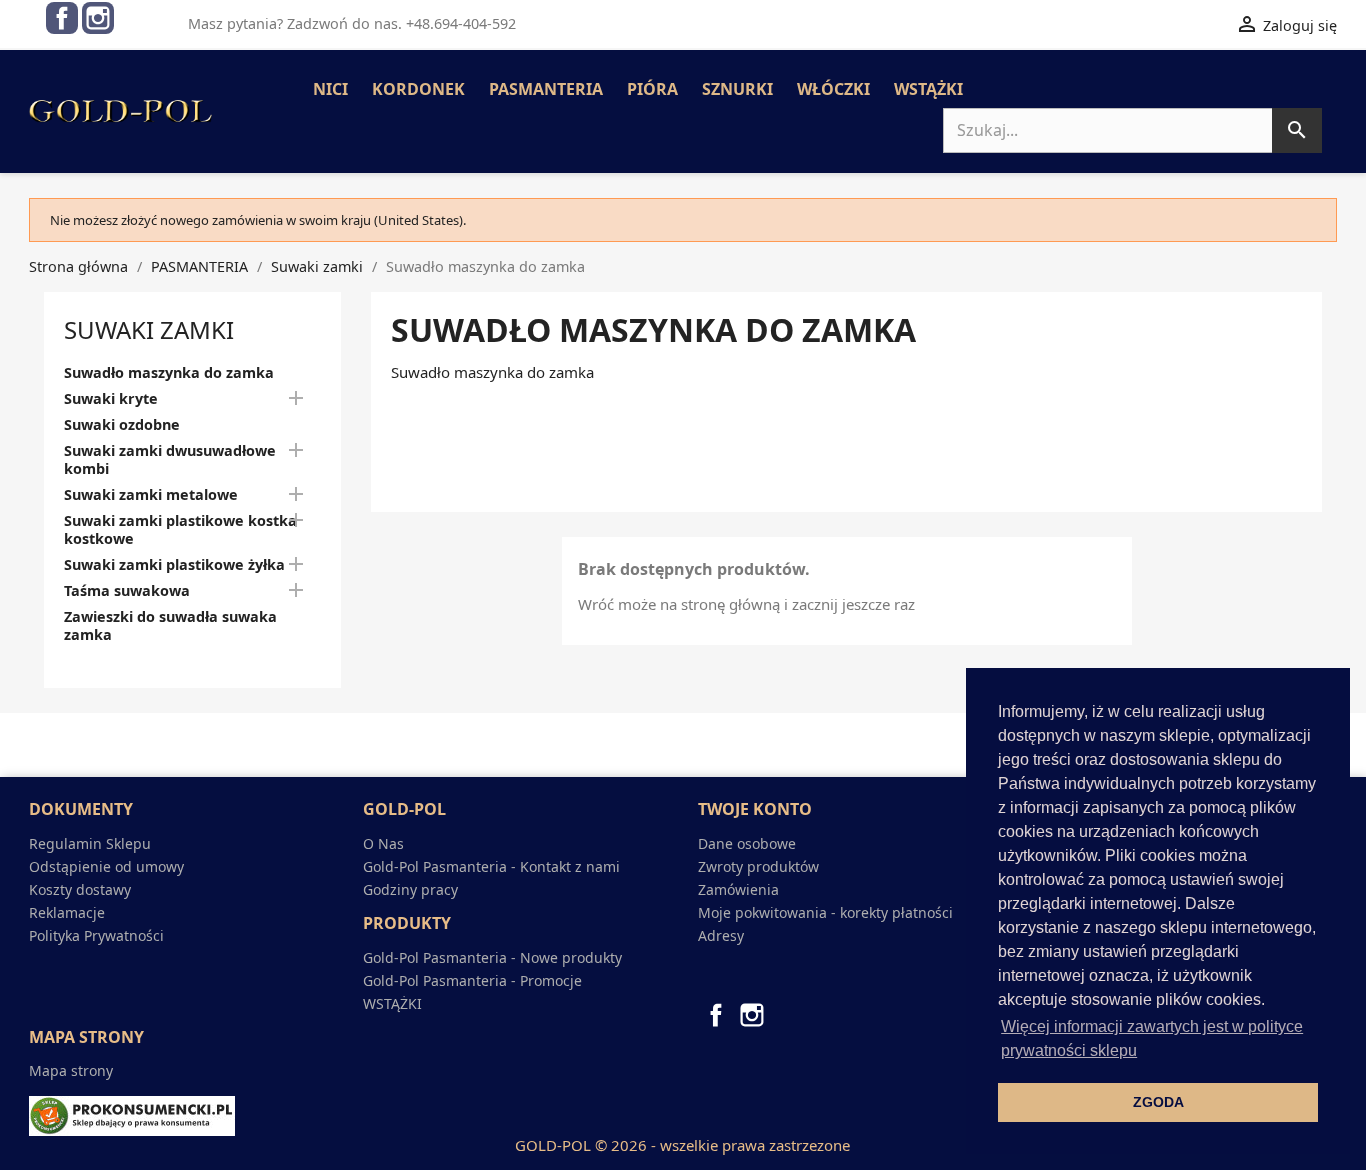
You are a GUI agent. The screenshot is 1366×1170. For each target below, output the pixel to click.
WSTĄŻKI (928, 89)
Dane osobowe (747, 843)
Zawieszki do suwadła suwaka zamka (170, 626)
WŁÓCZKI (833, 89)
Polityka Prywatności (96, 935)
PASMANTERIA (546, 89)
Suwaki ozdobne (122, 425)
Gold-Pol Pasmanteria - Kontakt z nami (491, 866)
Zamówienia (738, 889)
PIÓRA (652, 89)
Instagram (98, 18)
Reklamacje (67, 912)
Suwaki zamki (149, 329)
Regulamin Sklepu (90, 843)
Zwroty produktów (758, 866)
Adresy (721, 935)
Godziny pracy (410, 889)
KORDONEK (418, 89)
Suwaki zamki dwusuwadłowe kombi (170, 460)
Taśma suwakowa (127, 591)
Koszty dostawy (80, 889)
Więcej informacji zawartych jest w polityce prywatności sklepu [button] (1152, 1038)
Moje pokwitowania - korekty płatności (825, 912)
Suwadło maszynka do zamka (169, 373)
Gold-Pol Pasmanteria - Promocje (472, 980)
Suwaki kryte (111, 399)
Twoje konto (755, 809)
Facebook (62, 18)
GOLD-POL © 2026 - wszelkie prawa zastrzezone (682, 1145)
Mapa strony (71, 1070)
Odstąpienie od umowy (106, 866)
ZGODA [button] (1158, 1102)
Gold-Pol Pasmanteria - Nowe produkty (492, 957)
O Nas (383, 843)
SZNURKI (737, 89)
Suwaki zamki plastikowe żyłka (174, 565)
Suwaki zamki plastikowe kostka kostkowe (180, 530)
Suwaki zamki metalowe (151, 495)
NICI (330, 89)
